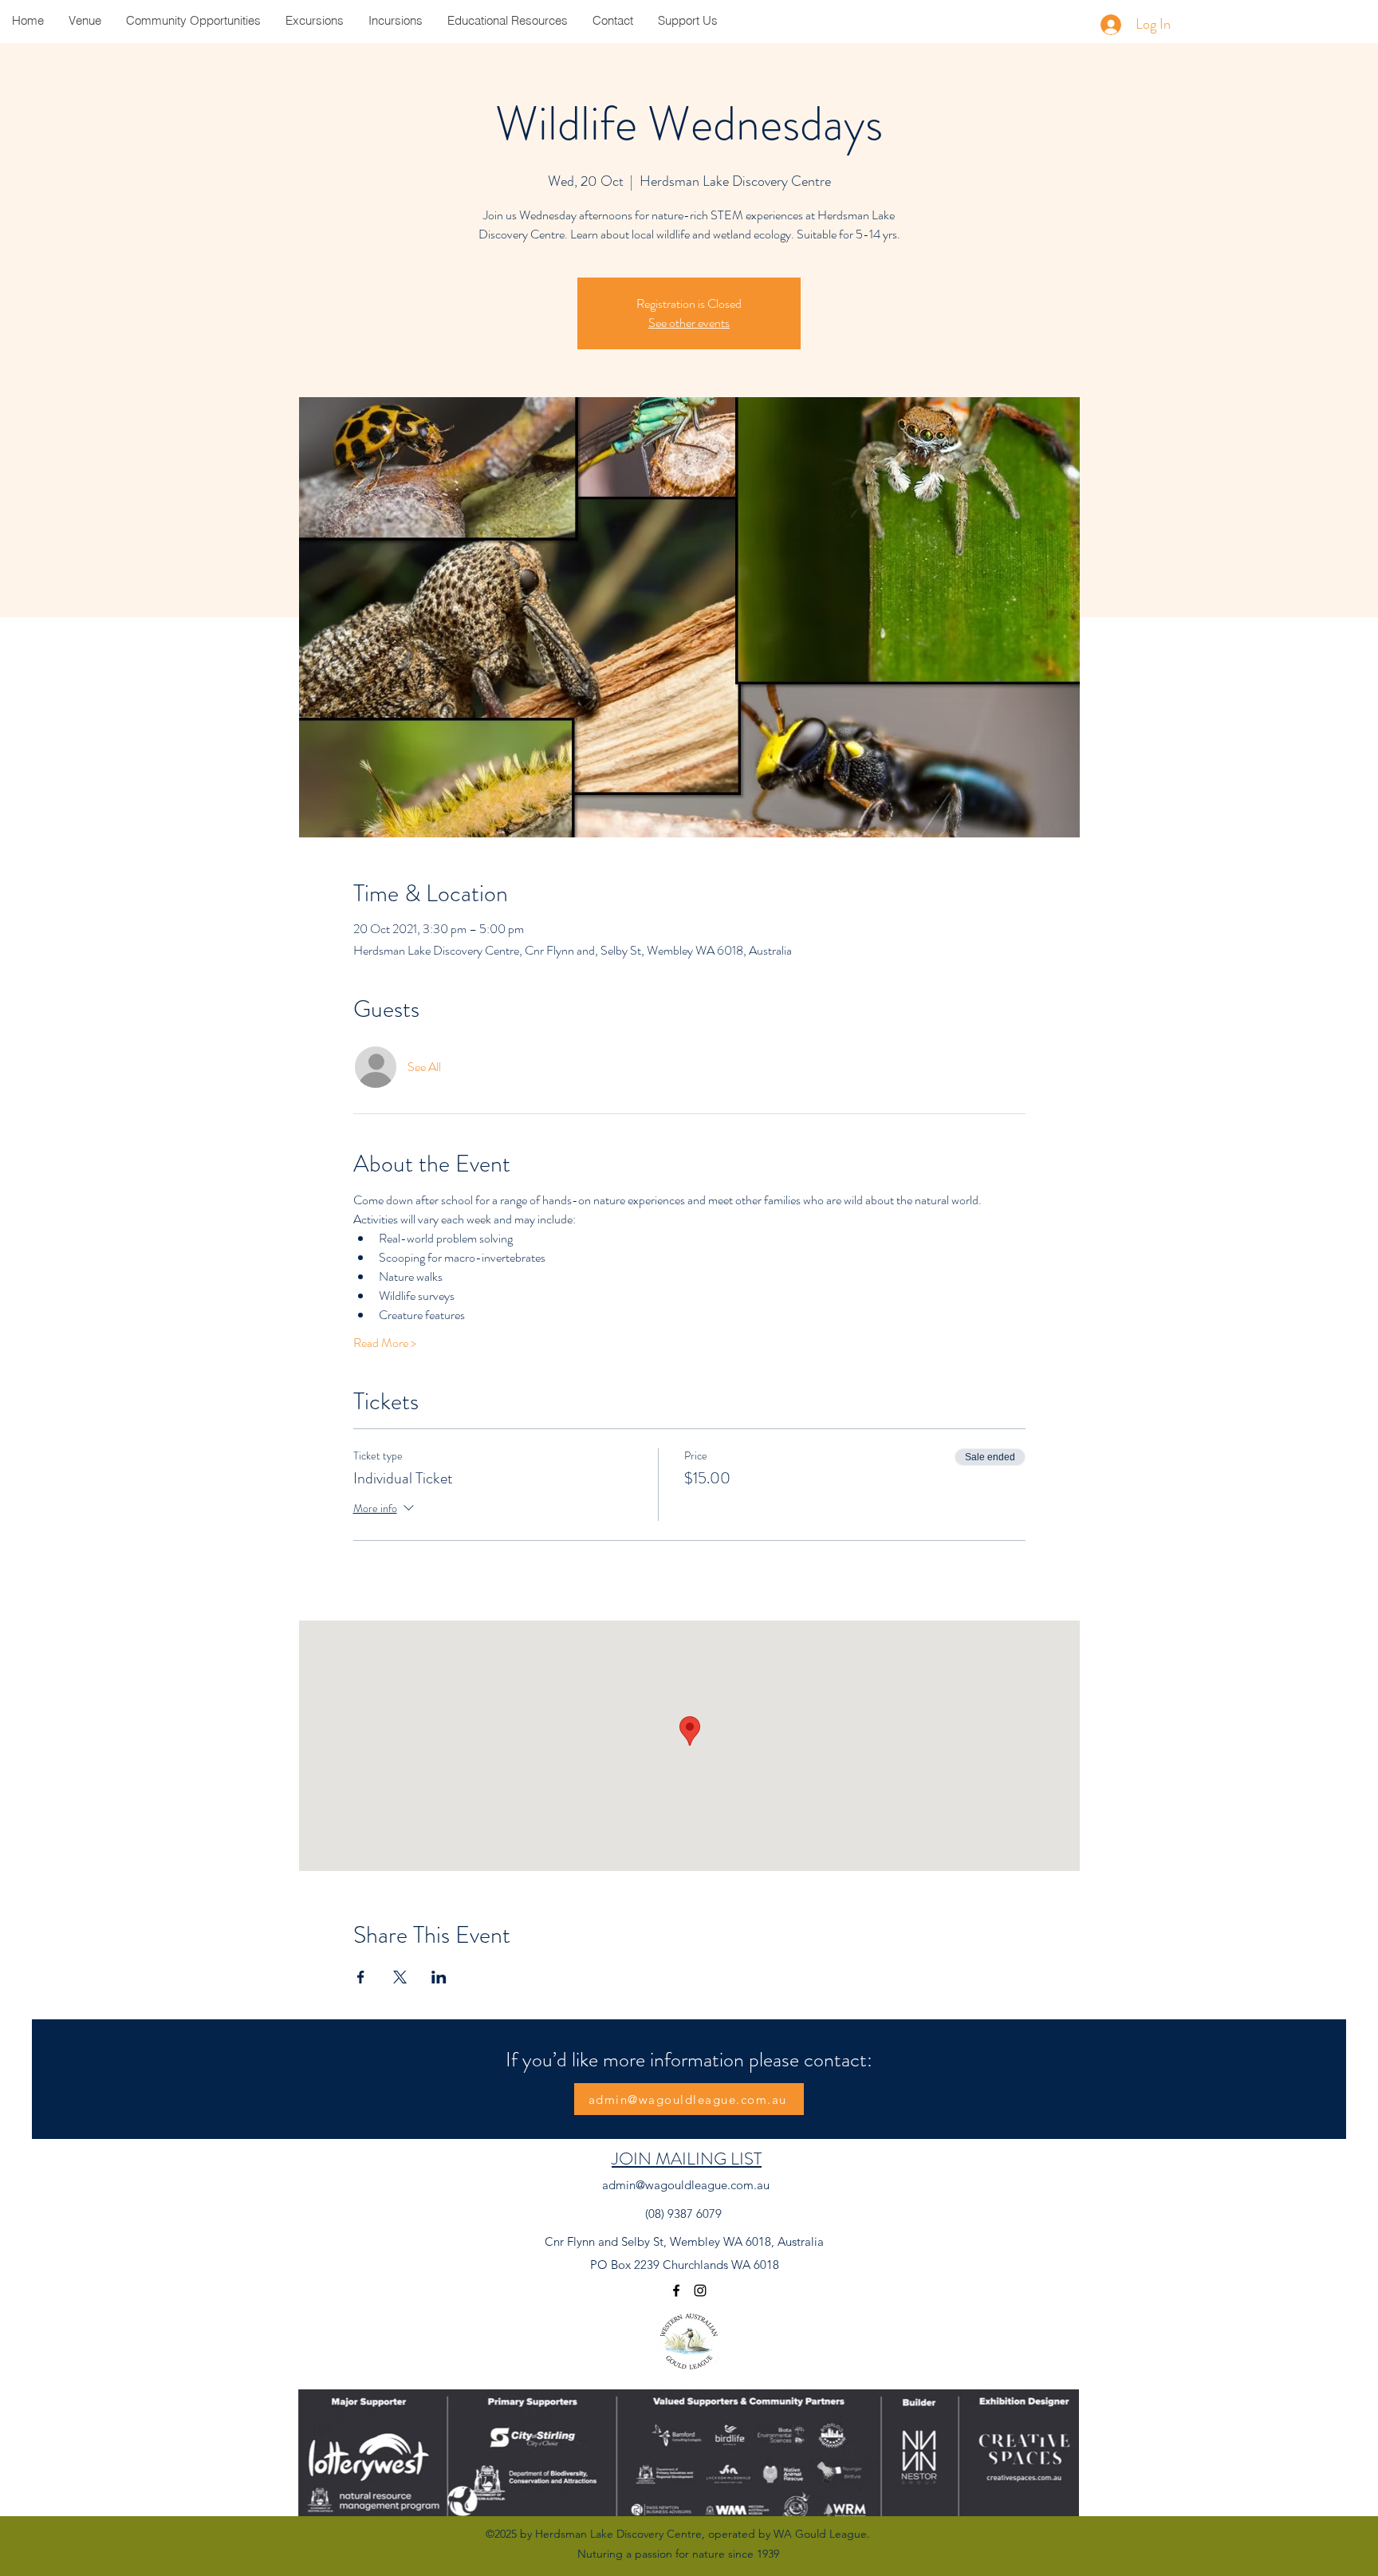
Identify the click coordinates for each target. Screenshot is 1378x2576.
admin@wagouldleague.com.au (686, 2185)
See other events (689, 323)
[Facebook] (676, 2290)
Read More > (385, 1343)
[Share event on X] (400, 1977)
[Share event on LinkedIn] (439, 1977)
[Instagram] (700, 2290)
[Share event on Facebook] (361, 1977)
